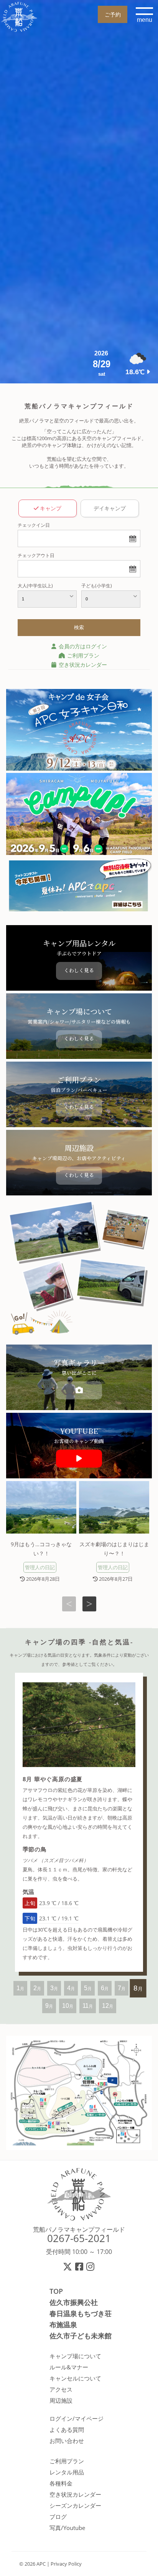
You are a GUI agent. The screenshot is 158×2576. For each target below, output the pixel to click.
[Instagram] (91, 2266)
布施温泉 (63, 2324)
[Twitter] (68, 2266)
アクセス (61, 2389)
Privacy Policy (66, 2564)
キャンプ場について (75, 2356)
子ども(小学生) (97, 586)
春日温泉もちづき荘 (81, 2313)
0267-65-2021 (79, 2238)
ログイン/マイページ (77, 2418)
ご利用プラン (82, 655)
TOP (56, 2291)
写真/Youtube (67, 2528)
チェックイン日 (34, 525)
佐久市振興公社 (74, 2302)
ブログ (58, 2517)
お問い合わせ (67, 2441)
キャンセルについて (75, 2378)
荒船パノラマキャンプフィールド (79, 2229)
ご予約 (113, 14)
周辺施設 (61, 2400)
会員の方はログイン (82, 646)
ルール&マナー (69, 2367)
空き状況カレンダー (82, 665)
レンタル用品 (67, 2472)
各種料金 (61, 2483)
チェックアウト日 (36, 555)
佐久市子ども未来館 (81, 2336)
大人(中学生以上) (35, 586)
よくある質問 (67, 2430)
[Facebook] (80, 2266)
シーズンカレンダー (75, 2505)
